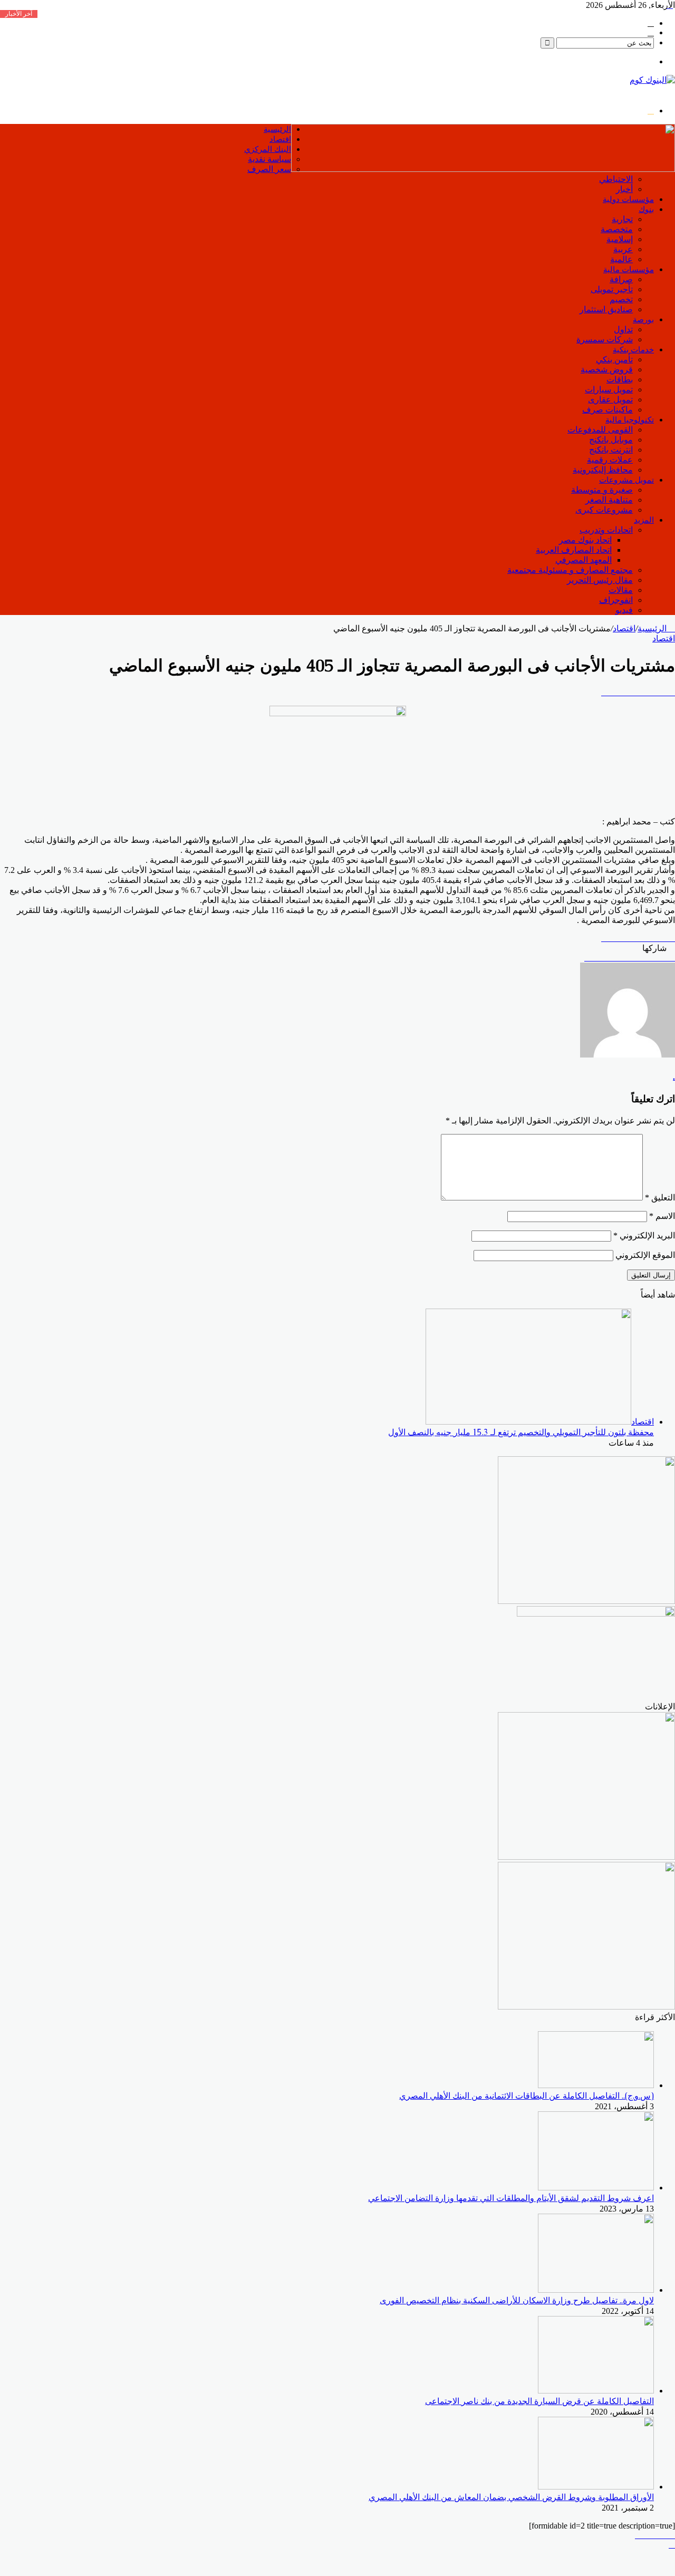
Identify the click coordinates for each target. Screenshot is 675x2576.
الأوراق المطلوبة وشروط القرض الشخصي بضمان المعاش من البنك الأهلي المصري (511, 2497)
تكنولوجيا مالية (630, 420)
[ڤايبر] (672, 2535)
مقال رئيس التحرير (600, 580)
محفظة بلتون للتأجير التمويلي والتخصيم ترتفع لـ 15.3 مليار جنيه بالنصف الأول (521, 1432)
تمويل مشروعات (626, 480)
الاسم (662, 1216)
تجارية (622, 219)
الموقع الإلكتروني (645, 1255)
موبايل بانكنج (611, 440)
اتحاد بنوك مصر (585, 540)
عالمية (621, 259)
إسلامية (620, 239)
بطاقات (620, 379)
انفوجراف (616, 600)
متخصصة (617, 229)
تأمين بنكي (614, 359)
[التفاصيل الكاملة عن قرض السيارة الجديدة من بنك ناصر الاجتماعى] (596, 2391)
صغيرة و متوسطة (602, 490)
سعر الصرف (269, 169)
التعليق (660, 1198)
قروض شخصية (607, 369)
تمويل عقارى (610, 400)
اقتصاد (280, 139)
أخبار (624, 189)
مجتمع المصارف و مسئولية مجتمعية (570, 570)
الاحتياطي (616, 179)
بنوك (646, 209)
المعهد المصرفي (584, 560)
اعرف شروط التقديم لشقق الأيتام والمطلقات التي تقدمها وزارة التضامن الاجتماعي (511, 2198)
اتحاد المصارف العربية (574, 550)
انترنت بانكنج (611, 450)
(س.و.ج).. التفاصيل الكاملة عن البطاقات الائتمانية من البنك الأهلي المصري (527, 2096)
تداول (623, 329)
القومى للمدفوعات (600, 430)
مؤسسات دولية (628, 199)
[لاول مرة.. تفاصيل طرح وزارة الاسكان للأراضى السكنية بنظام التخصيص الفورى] (596, 2290)
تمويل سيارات (609, 390)
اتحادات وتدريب (606, 530)
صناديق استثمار (606, 309)
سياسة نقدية (269, 159)
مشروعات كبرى (604, 510)
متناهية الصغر (609, 500)
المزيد (644, 520)
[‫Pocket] (672, 692)
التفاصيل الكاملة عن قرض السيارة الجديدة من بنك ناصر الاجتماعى (539, 2401)
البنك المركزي (268, 149)
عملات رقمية (610, 460)
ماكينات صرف (607, 410)
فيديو (624, 610)
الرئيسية (277, 129)
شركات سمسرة (605, 339)
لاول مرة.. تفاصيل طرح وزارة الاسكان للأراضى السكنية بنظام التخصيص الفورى (517, 2300)
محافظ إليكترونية (603, 470)
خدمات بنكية (633, 349)
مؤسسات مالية (629, 269)
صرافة (621, 279)
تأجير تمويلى (612, 289)
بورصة (643, 319)
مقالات (621, 590)
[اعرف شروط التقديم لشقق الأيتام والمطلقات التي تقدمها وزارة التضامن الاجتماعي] (596, 2188)
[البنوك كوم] (652, 80)
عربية (623, 249)
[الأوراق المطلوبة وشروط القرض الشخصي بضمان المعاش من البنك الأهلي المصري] (596, 2487)
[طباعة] (672, 958)
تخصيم (621, 299)
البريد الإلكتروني (644, 1236)
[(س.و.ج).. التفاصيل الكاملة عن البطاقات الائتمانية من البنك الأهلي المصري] (596, 2085)
